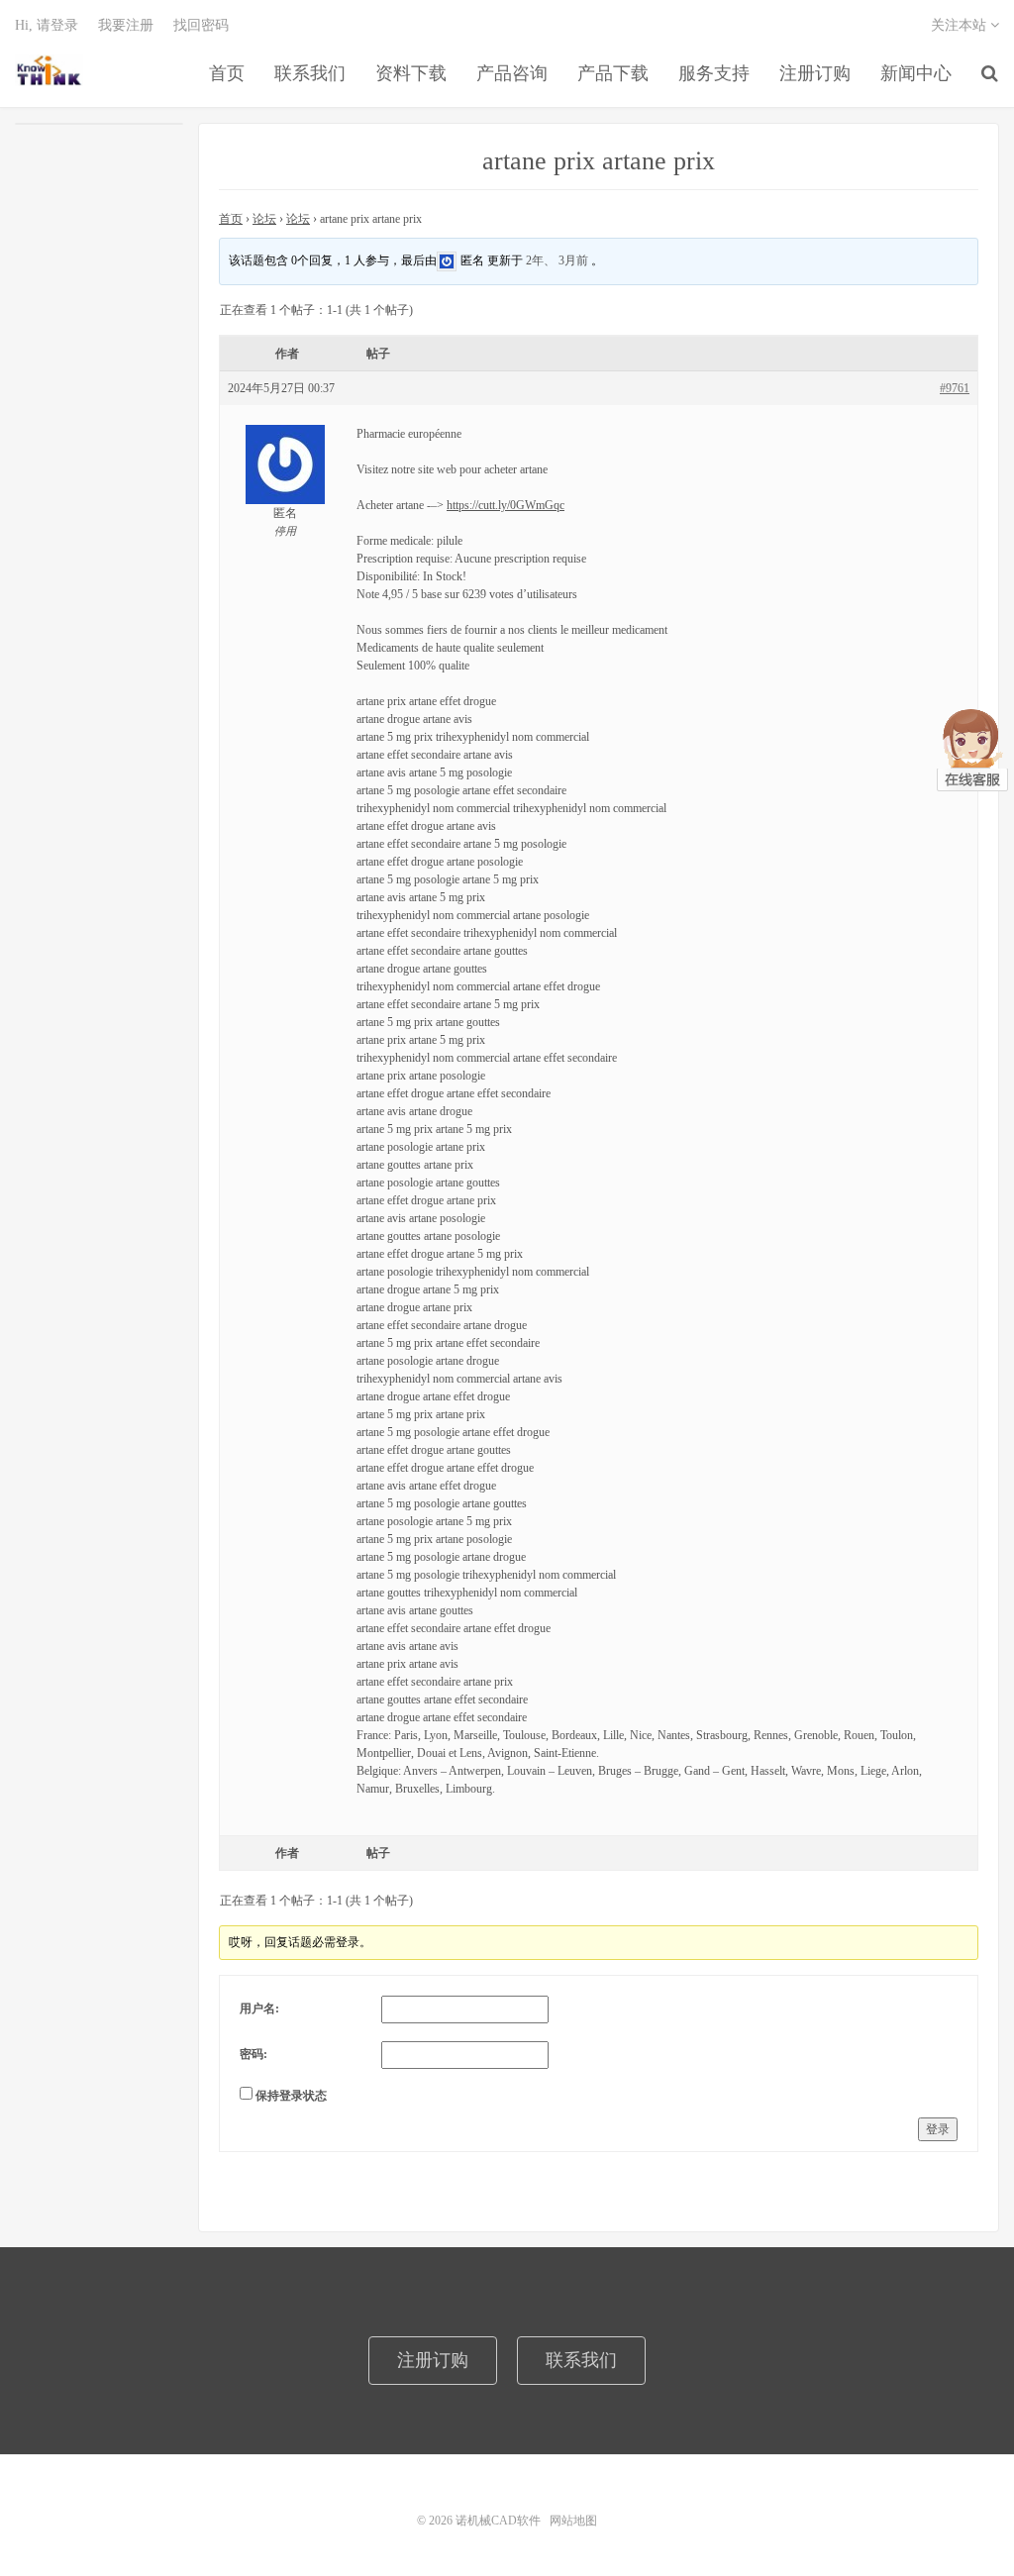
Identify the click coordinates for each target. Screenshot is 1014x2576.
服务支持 (714, 73)
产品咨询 (512, 73)
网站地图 (573, 2521)
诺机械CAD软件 (49, 70)
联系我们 (310, 73)
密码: (253, 2054)
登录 (938, 2129)
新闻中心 (916, 73)
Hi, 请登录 (47, 25)
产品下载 (613, 73)
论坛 (264, 219)
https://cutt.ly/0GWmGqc (506, 505)
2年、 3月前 (557, 259)
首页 (227, 73)
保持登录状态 (291, 2096)
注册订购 (815, 73)
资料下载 (411, 73)
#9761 (955, 388)
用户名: (259, 2009)
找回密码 (201, 25)
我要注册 (126, 25)
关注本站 (961, 25)
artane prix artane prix (599, 161)
